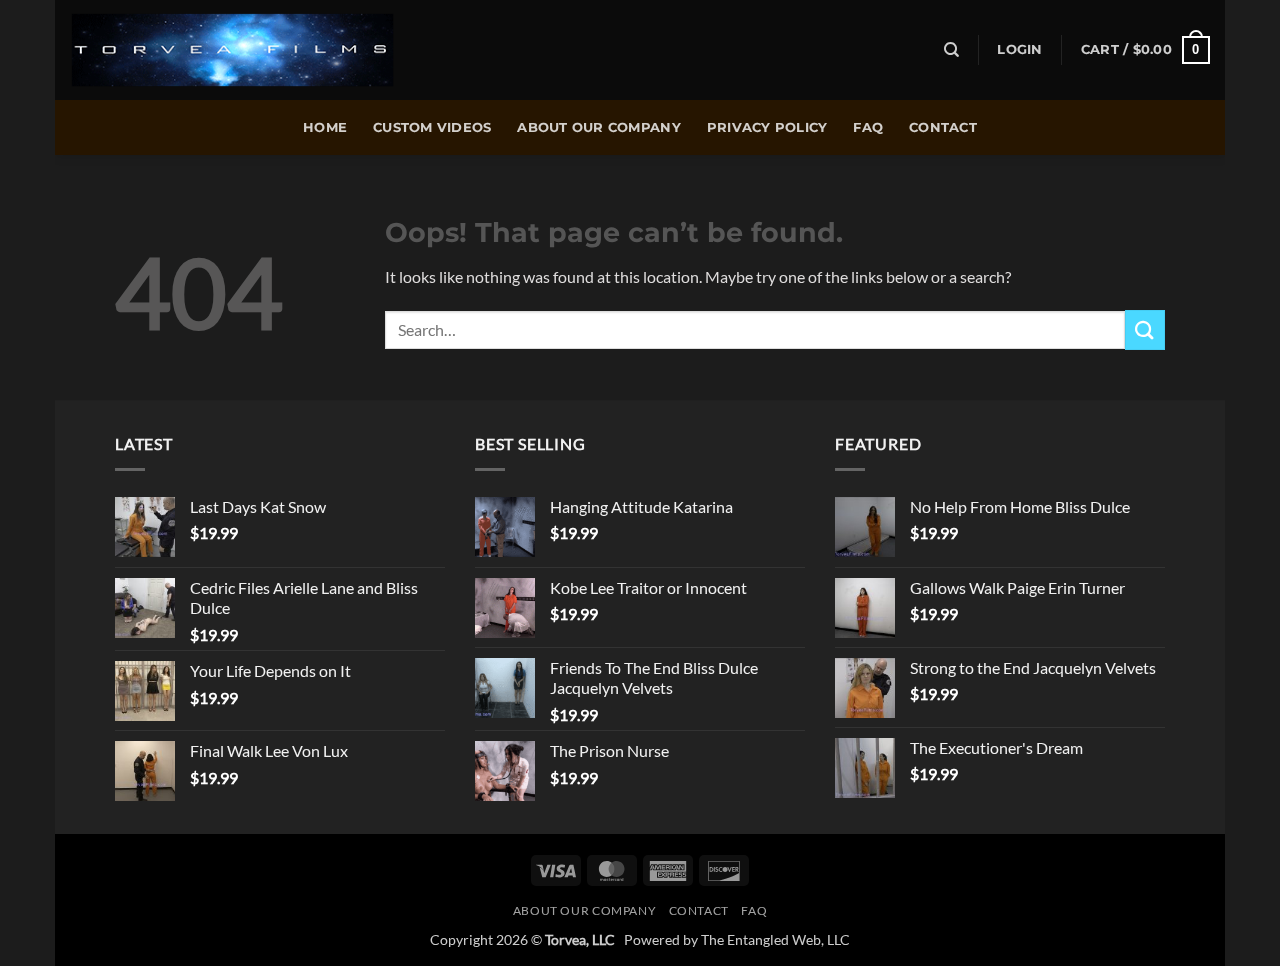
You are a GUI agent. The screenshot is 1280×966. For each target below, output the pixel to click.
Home (325, 127)
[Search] (951, 50)
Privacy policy (767, 127)
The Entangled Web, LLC (775, 939)
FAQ (868, 127)
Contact (943, 127)
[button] (1019, 50)
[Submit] (1145, 329)
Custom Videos (432, 127)
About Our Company (598, 127)
